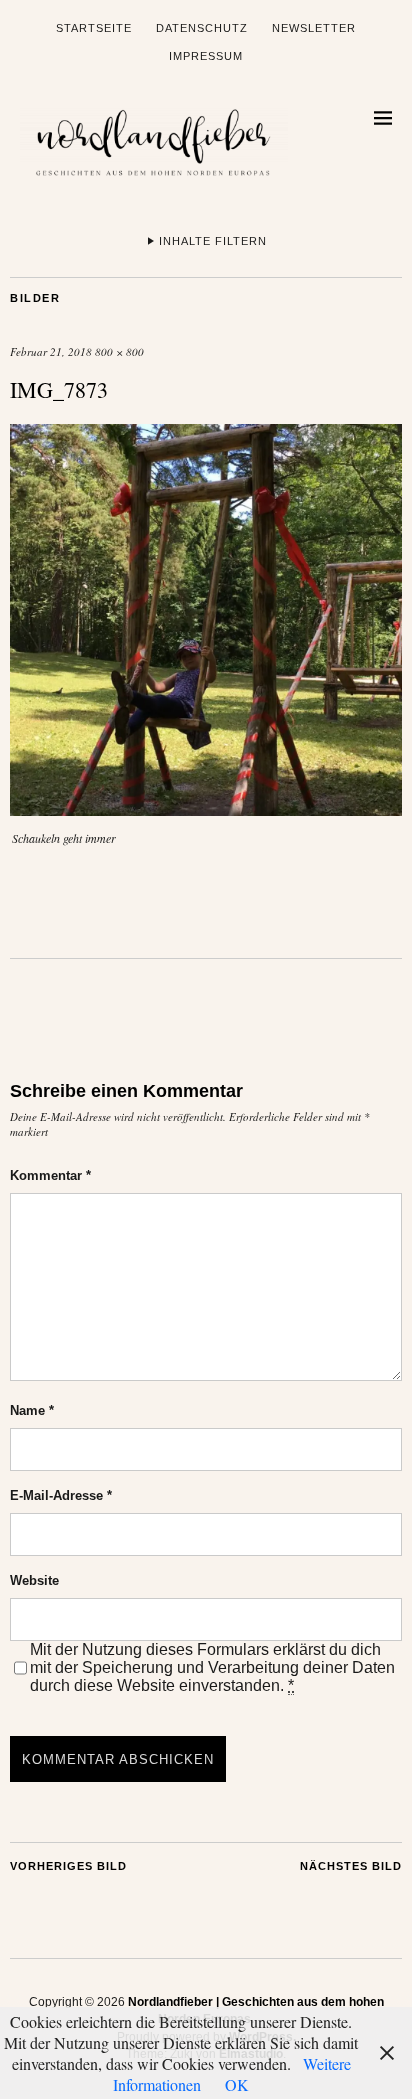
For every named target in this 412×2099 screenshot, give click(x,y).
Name (32, 1410)
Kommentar (50, 1175)
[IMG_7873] (206, 809)
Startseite (94, 28)
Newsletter (314, 28)
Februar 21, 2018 (51, 351)
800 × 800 (119, 351)
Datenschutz (202, 28)
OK (237, 2084)
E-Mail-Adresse (61, 1495)
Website (34, 1580)
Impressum (206, 56)
